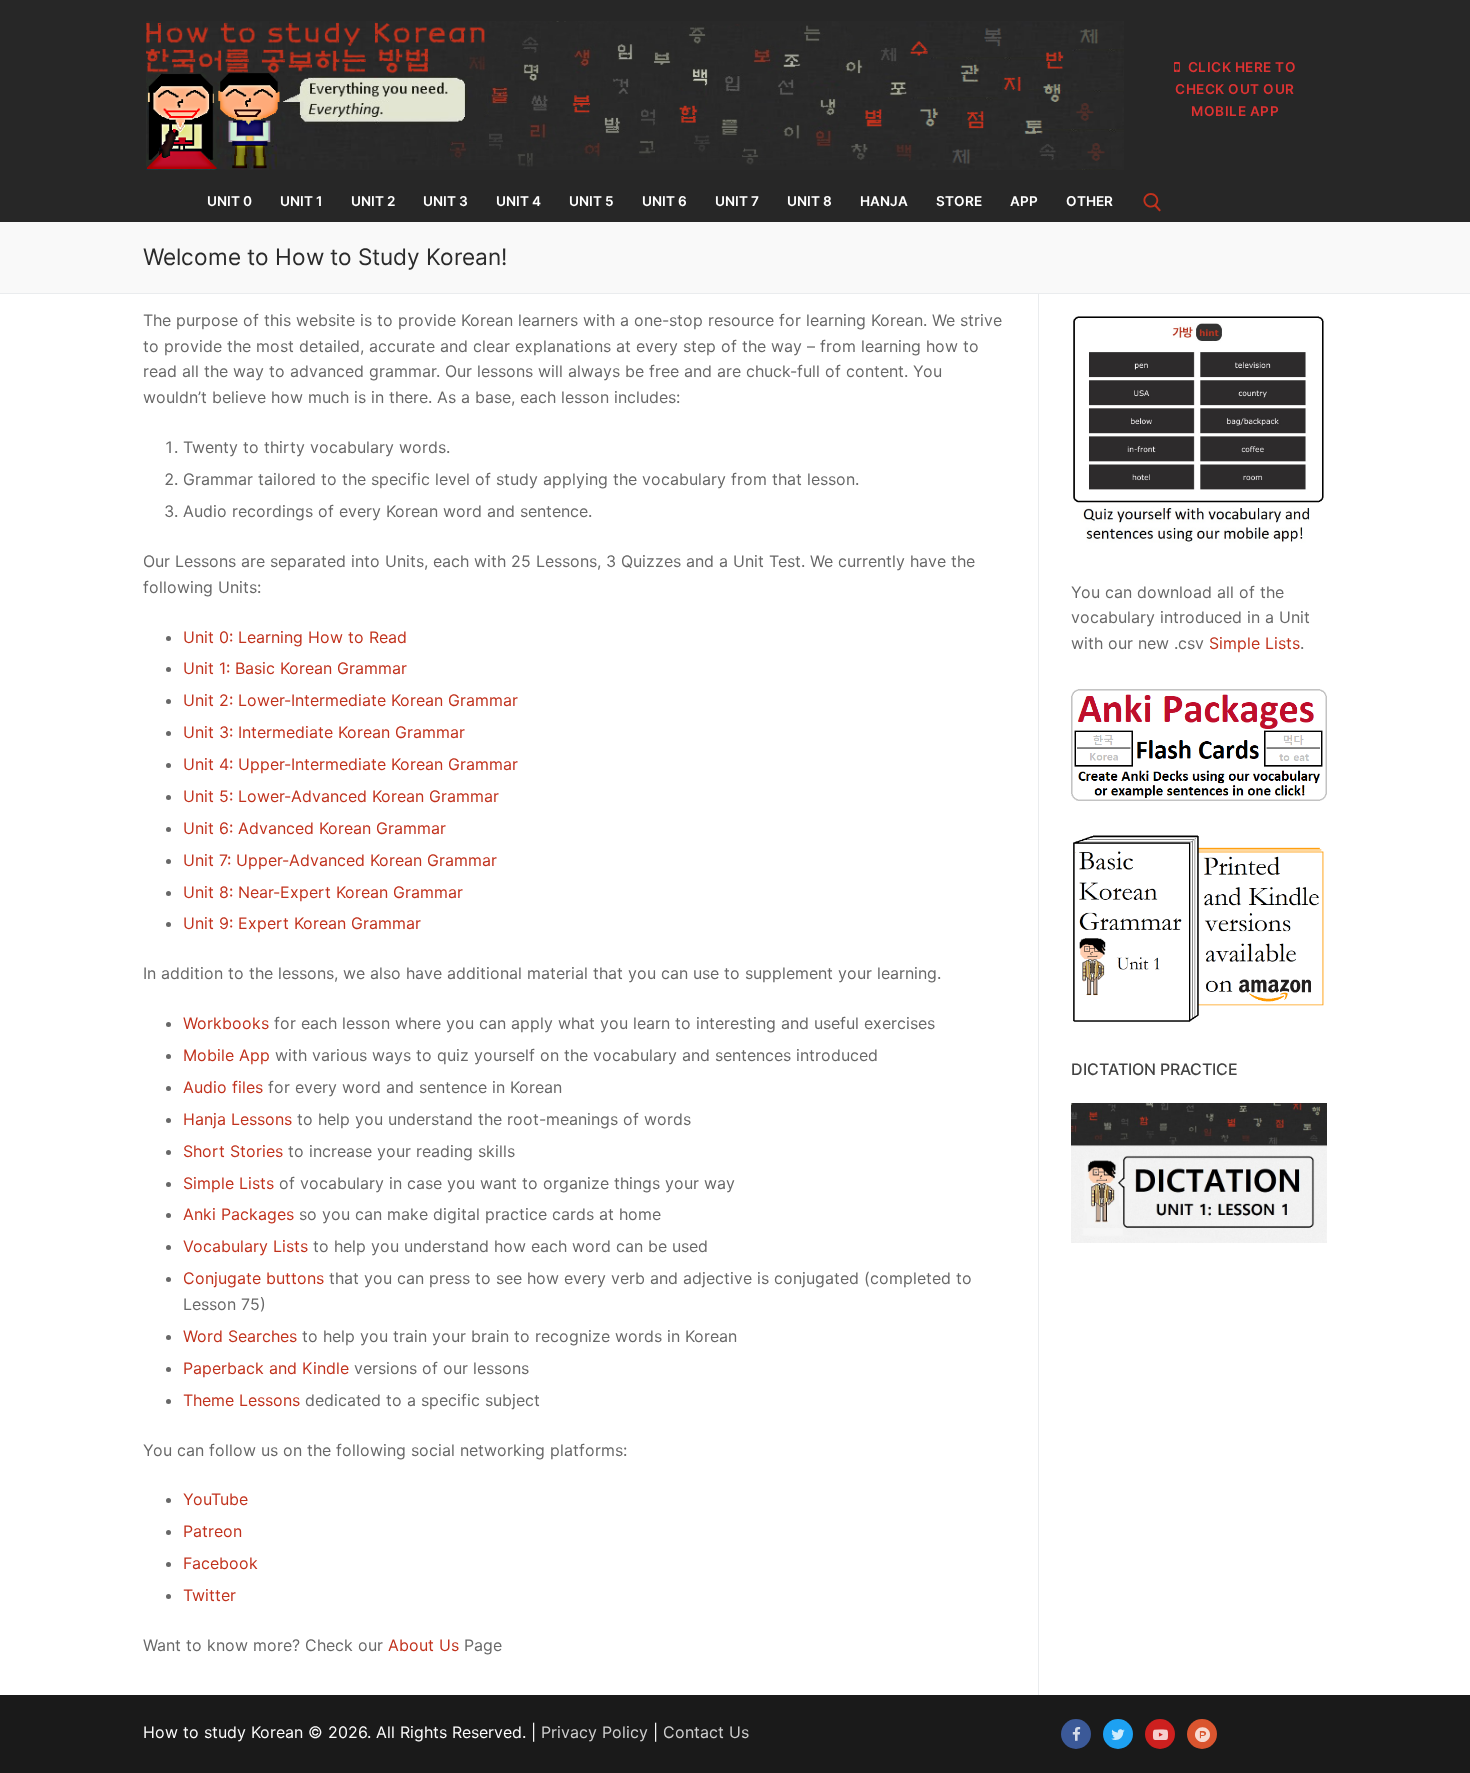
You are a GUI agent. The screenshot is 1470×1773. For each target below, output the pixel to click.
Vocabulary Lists (245, 1246)
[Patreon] (1202, 1734)
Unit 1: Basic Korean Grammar (295, 668)
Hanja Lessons (237, 1119)
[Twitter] (1118, 1734)
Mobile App (226, 1055)
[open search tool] (1152, 202)
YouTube (215, 1499)
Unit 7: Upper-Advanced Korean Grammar (340, 860)
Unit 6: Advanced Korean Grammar (314, 828)
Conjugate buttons (253, 1278)
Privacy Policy (594, 1732)
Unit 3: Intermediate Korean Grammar (324, 732)
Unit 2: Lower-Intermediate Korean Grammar (350, 700)
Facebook (220, 1563)
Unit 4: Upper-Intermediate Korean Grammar (350, 764)
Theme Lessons (241, 1400)
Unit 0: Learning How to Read (295, 637)
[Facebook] (1076, 1734)
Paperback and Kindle (266, 1368)
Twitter (209, 1595)
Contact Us (706, 1732)
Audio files (223, 1087)
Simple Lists (228, 1183)
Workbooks (226, 1023)
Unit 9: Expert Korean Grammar (302, 923)
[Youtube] (1160, 1734)
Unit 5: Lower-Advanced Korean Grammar (341, 796)
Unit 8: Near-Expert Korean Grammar (323, 892)
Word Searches (240, 1336)
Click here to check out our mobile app (1235, 89)
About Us (423, 1645)
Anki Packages (238, 1214)
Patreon (212, 1531)
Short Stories (233, 1151)
